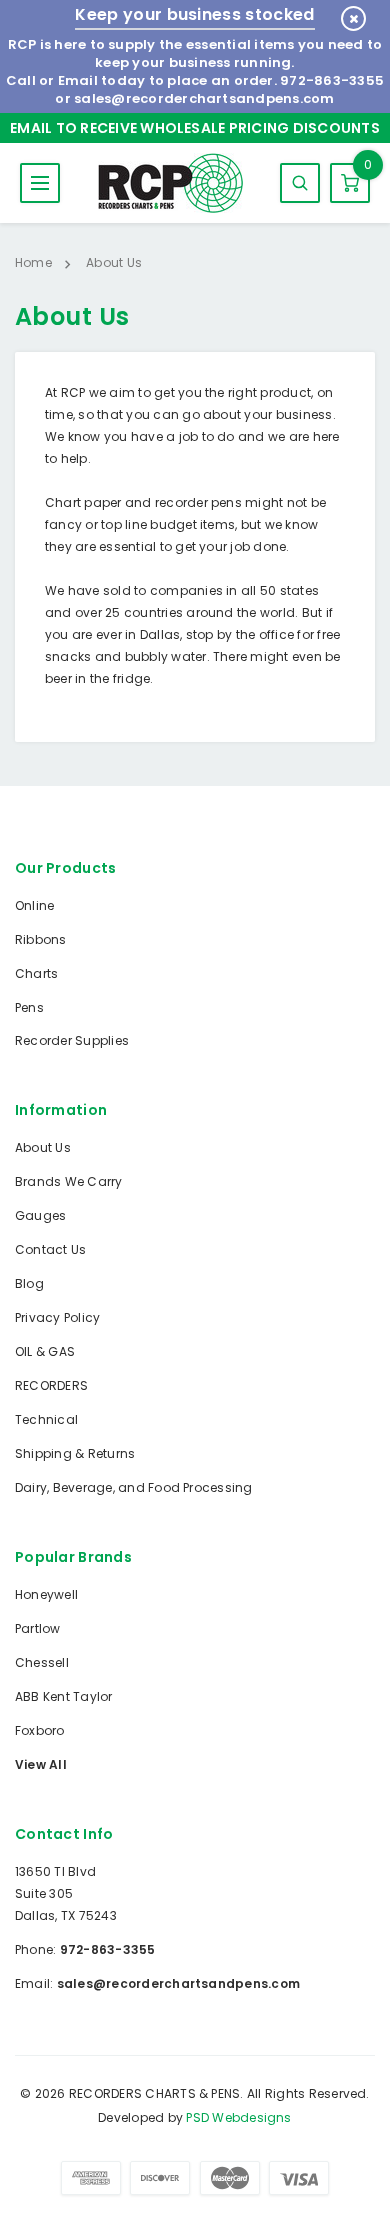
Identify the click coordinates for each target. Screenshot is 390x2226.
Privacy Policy (57, 1317)
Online (34, 905)
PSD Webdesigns (238, 2117)
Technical (46, 1419)
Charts (36, 973)
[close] (353, 18)
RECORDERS (51, 1385)
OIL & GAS (45, 1351)
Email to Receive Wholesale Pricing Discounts (195, 128)
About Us (43, 1147)
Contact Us (50, 1249)
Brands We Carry (69, 1181)
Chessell (42, 1662)
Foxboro (40, 1730)
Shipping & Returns (75, 1453)
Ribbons (41, 939)
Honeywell (46, 1594)
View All (41, 1764)
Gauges (40, 1215)
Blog (29, 1283)
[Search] (300, 183)
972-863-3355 (332, 80)
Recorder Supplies (72, 1040)
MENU (40, 183)
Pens (29, 1007)
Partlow (38, 1628)
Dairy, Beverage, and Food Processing (134, 1487)
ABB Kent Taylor (64, 1696)
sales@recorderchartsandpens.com (204, 98)
